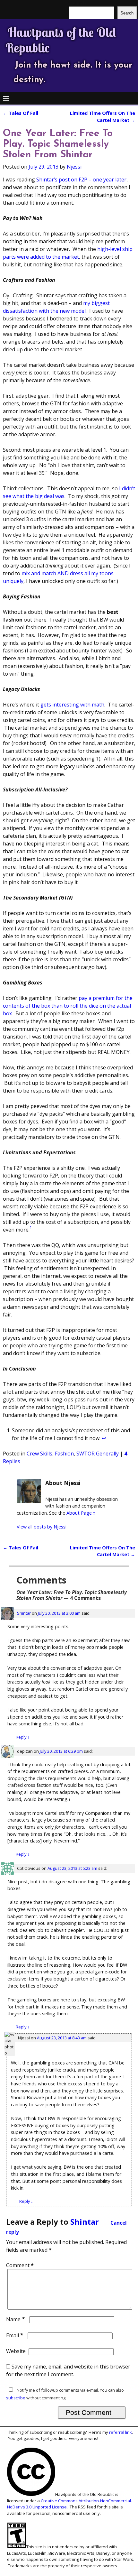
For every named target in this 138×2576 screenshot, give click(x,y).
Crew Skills (39, 1454)
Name (16, 2319)
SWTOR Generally (98, 1454)
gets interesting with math (72, 705)
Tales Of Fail (21, 113)
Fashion (64, 1454)
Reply (23, 1737)
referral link (121, 2432)
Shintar (24, 1613)
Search (127, 13)
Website (16, 2351)
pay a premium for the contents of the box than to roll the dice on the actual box (68, 1006)
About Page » (81, 1513)
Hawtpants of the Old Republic (61, 40)
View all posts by (42, 1527)
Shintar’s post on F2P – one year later (81, 180)
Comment (20, 2265)
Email (15, 2335)
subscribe (16, 2398)
